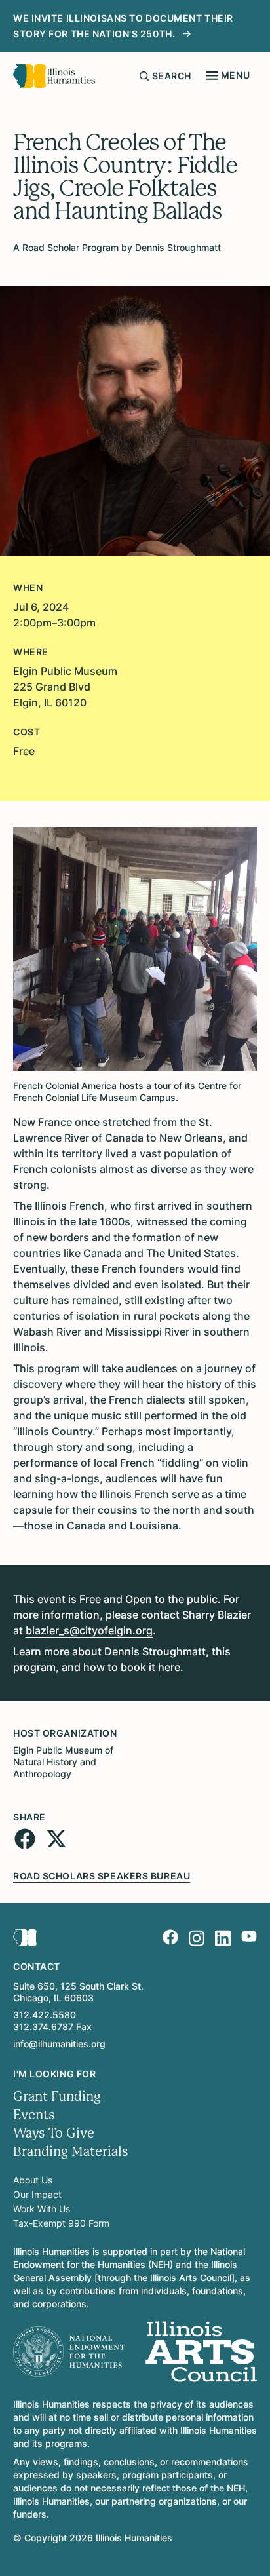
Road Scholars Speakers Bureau (102, 1876)
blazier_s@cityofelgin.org (89, 1630)
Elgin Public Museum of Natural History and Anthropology (63, 1762)
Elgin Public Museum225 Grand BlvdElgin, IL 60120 (65, 687)
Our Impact (37, 2194)
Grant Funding (57, 2097)
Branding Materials (71, 2152)
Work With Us (42, 2209)
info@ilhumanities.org (59, 2044)
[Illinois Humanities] (54, 76)
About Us (33, 2180)
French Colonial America (65, 1086)
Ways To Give (54, 2133)
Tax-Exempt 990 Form (61, 2223)
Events (34, 2115)
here (169, 1667)
